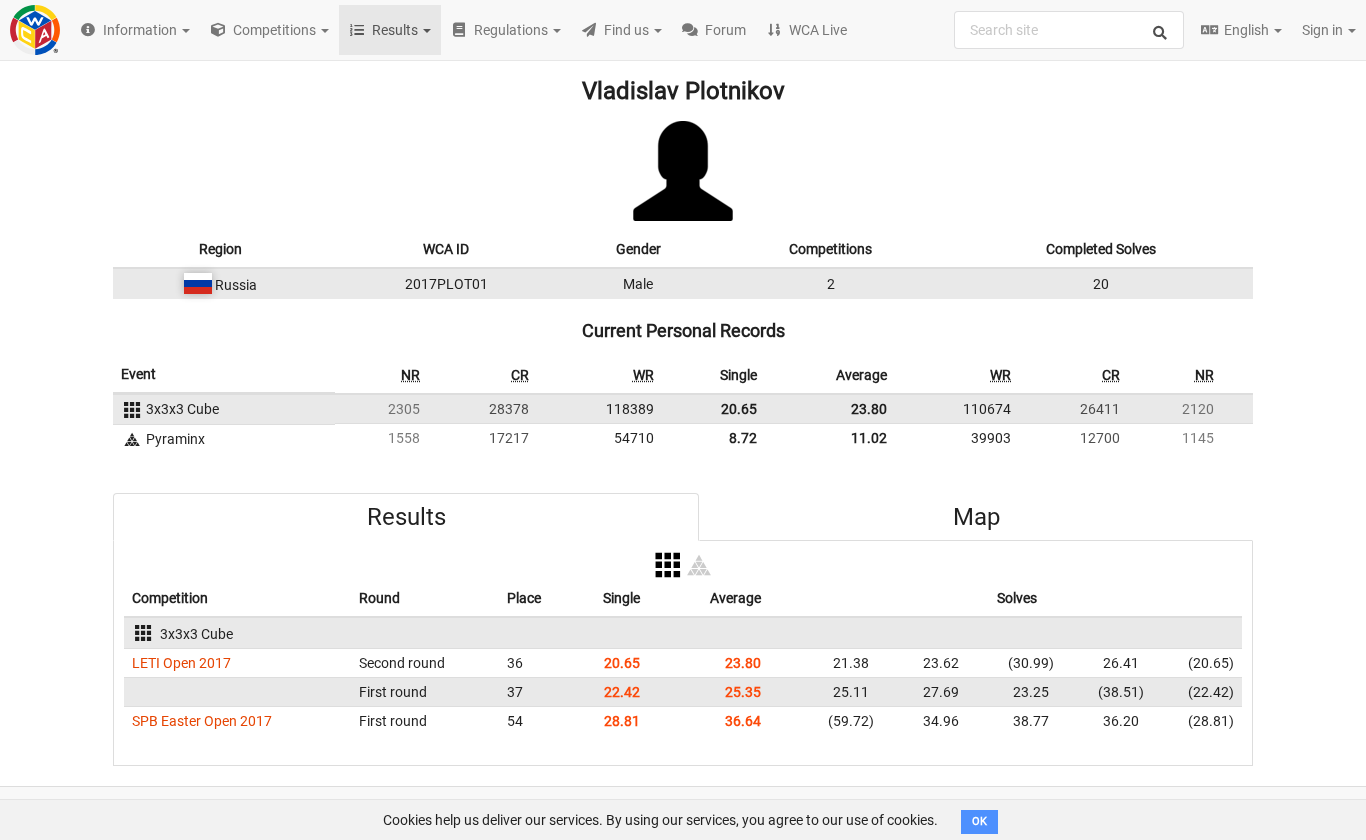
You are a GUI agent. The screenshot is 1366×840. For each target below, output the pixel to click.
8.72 (743, 438)
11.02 (869, 438)
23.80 (869, 409)
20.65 (739, 409)
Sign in (1324, 30)
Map (976, 517)
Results (406, 517)
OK (979, 821)
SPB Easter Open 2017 (202, 721)
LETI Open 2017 (181, 663)
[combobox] (1069, 30)
